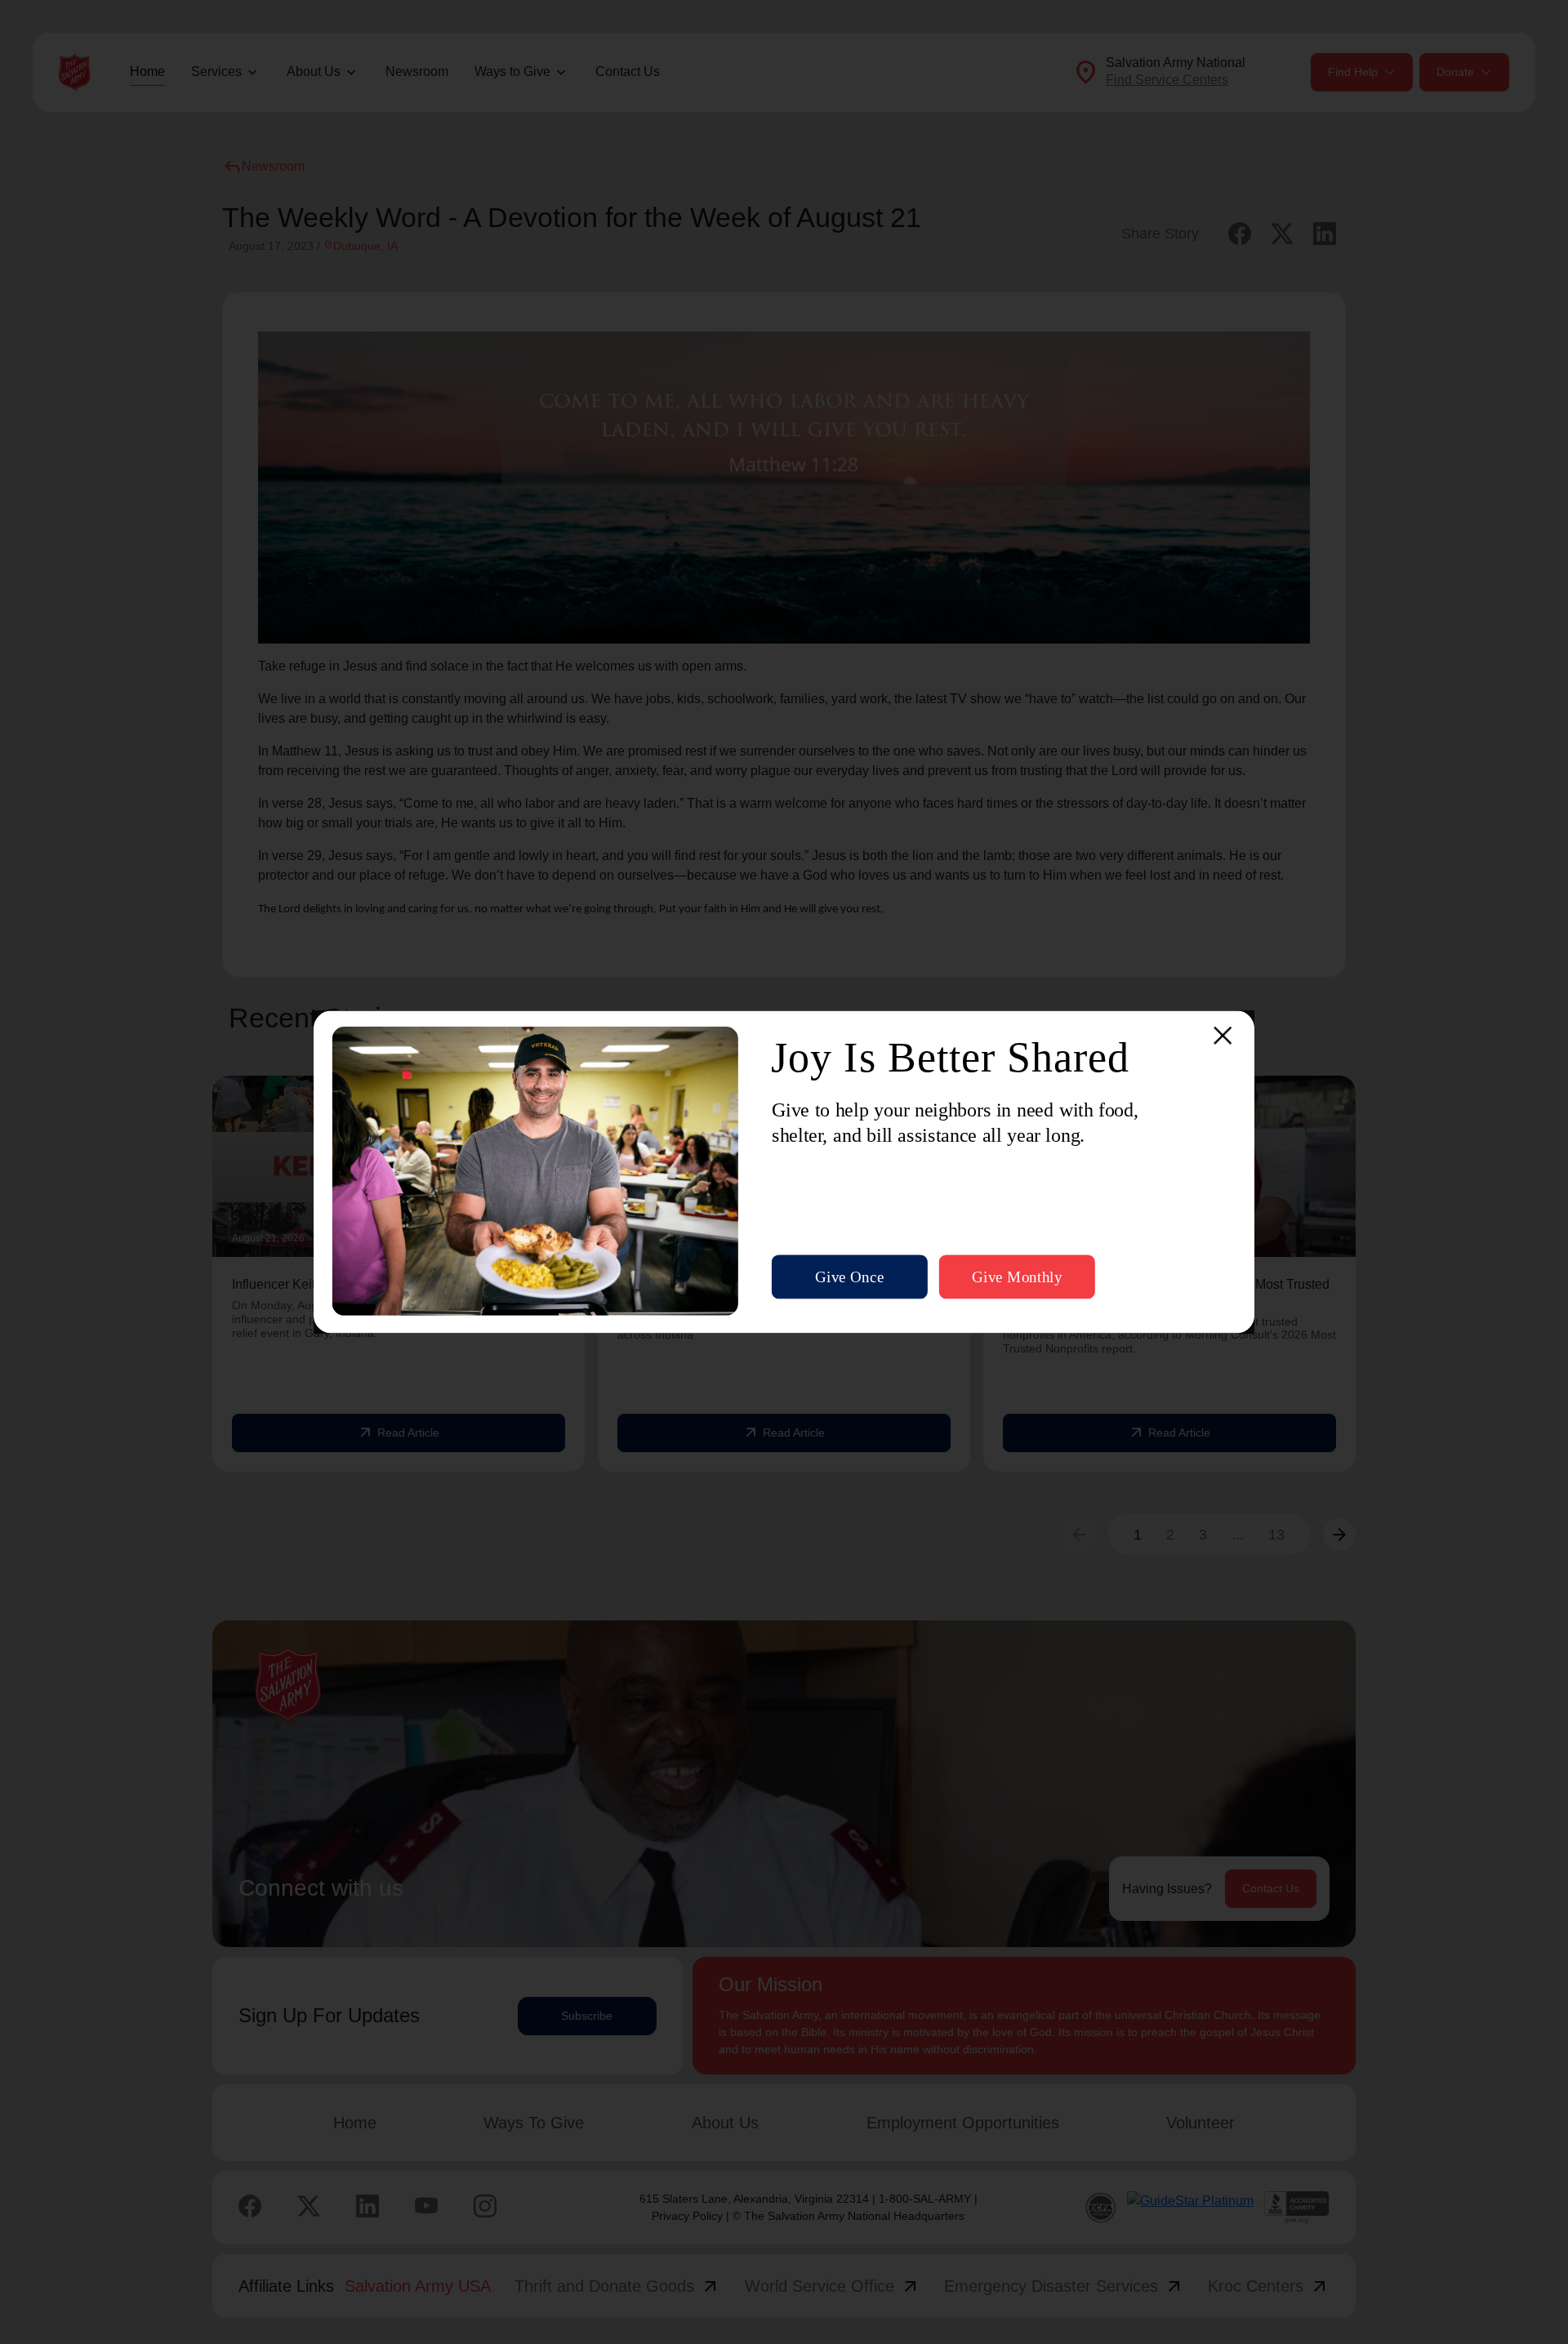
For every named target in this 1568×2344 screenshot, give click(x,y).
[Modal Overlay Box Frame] (784, 1172)
